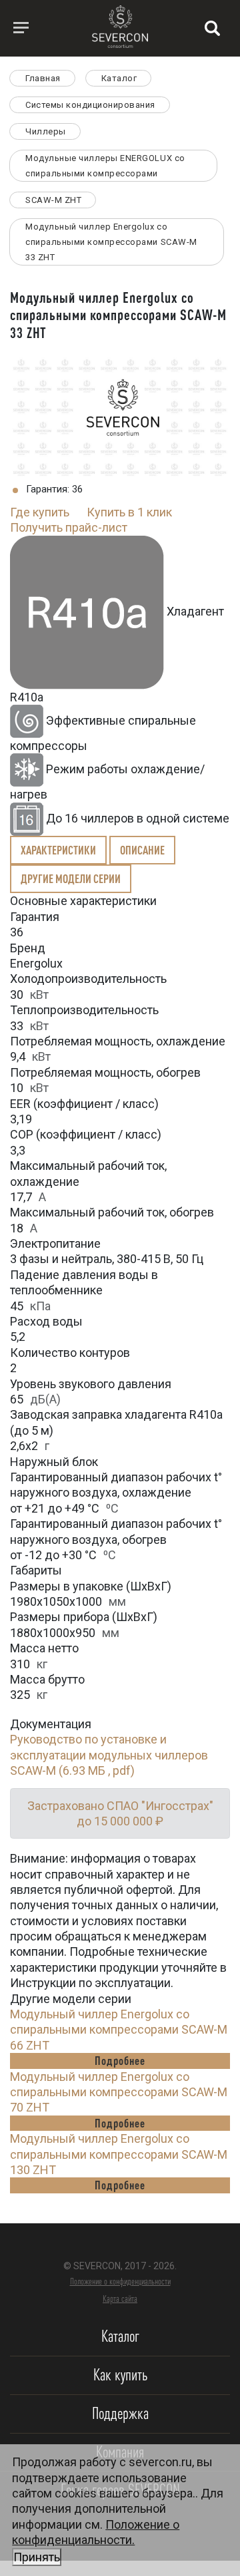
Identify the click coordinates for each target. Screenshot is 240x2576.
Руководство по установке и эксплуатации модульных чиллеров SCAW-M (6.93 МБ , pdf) (109, 1755)
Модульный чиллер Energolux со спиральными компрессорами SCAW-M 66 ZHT (119, 2030)
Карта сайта (120, 2299)
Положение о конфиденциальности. (96, 2541)
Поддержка (120, 2413)
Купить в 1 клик (129, 512)
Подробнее (120, 2060)
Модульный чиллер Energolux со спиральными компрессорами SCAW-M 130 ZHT (119, 2154)
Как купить (120, 2375)
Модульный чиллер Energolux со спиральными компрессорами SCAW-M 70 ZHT (119, 2092)
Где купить (40, 512)
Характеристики (58, 850)
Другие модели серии (71, 878)
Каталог (120, 2336)
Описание (142, 850)
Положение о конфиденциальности (120, 2281)
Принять (37, 2557)
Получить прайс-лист (69, 527)
